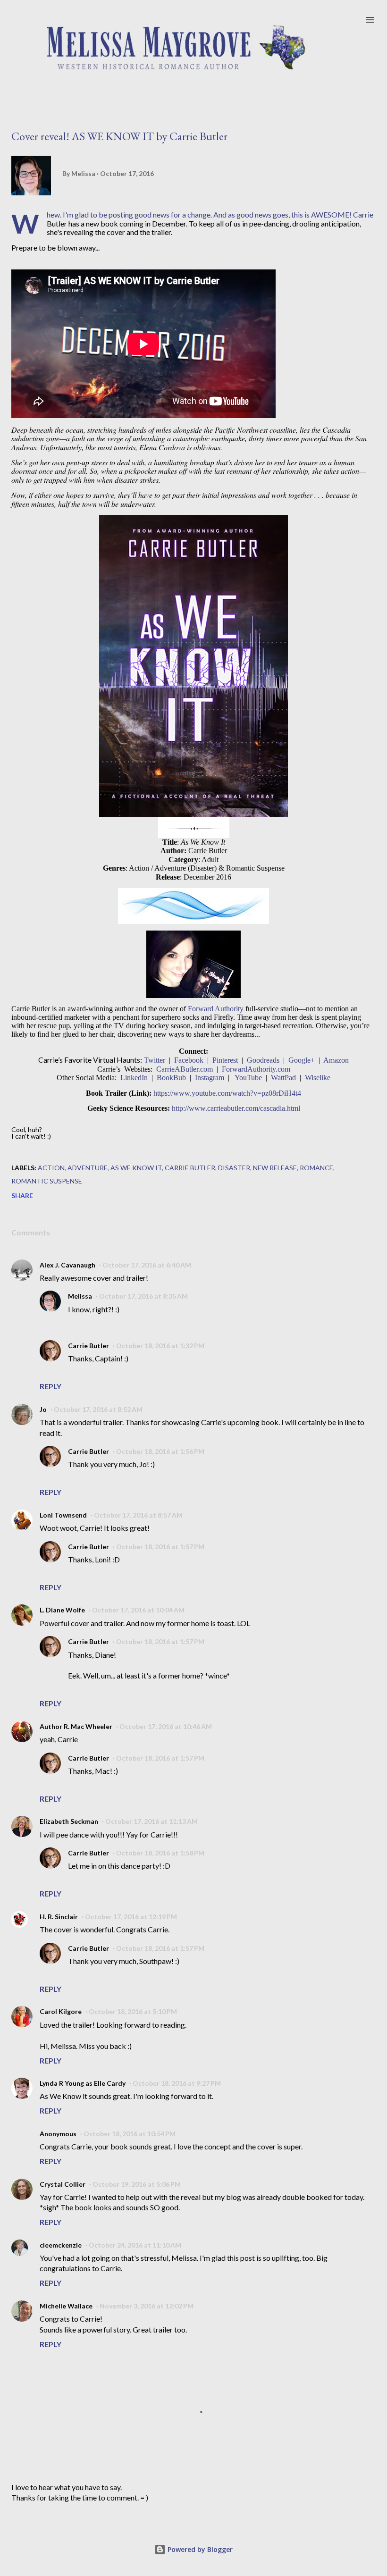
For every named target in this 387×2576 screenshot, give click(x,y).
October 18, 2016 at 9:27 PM (177, 2083)
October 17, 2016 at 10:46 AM (166, 1726)
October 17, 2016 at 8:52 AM (98, 1409)
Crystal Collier (63, 2184)
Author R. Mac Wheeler (76, 1726)
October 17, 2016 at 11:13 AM (151, 1821)
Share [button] (22, 1196)
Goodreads (263, 1060)
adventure (88, 1168)
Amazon (336, 1060)
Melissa (80, 1296)
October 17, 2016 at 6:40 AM (147, 1265)
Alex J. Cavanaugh (67, 1265)
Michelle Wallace (66, 2306)
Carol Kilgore (61, 2011)
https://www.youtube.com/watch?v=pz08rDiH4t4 (227, 1093)
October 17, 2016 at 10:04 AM (138, 1610)
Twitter (155, 1060)
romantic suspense (47, 1181)
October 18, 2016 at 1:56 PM (160, 1451)
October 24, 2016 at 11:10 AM (135, 2245)
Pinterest (225, 1060)
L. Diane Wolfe (62, 1610)
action (51, 1168)
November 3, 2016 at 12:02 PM (147, 2306)
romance (316, 1168)
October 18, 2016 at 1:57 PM (160, 1547)
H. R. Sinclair (59, 1917)
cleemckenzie (61, 2245)
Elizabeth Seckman (69, 1821)
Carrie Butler (190, 1168)
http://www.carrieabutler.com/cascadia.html (236, 1108)
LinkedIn (134, 1078)
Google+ (302, 1060)
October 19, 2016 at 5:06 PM (137, 2184)
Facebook (189, 1060)
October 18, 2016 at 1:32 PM (160, 1346)
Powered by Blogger (199, 2549)
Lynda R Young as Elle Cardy (83, 2083)
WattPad (283, 1078)
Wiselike (318, 1078)
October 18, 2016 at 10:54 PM (130, 2134)
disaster (234, 1168)
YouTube (248, 1078)
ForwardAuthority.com (256, 1069)
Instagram (210, 1078)
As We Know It (136, 1168)
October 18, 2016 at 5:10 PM (133, 2011)
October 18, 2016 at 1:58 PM (160, 1853)
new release (275, 1168)
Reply (50, 1386)
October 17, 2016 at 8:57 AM (138, 1515)
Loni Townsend (63, 1515)
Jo (43, 1409)
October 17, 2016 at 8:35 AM (143, 1296)
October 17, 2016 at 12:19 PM (131, 1917)
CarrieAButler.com (185, 1069)
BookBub (171, 1078)
